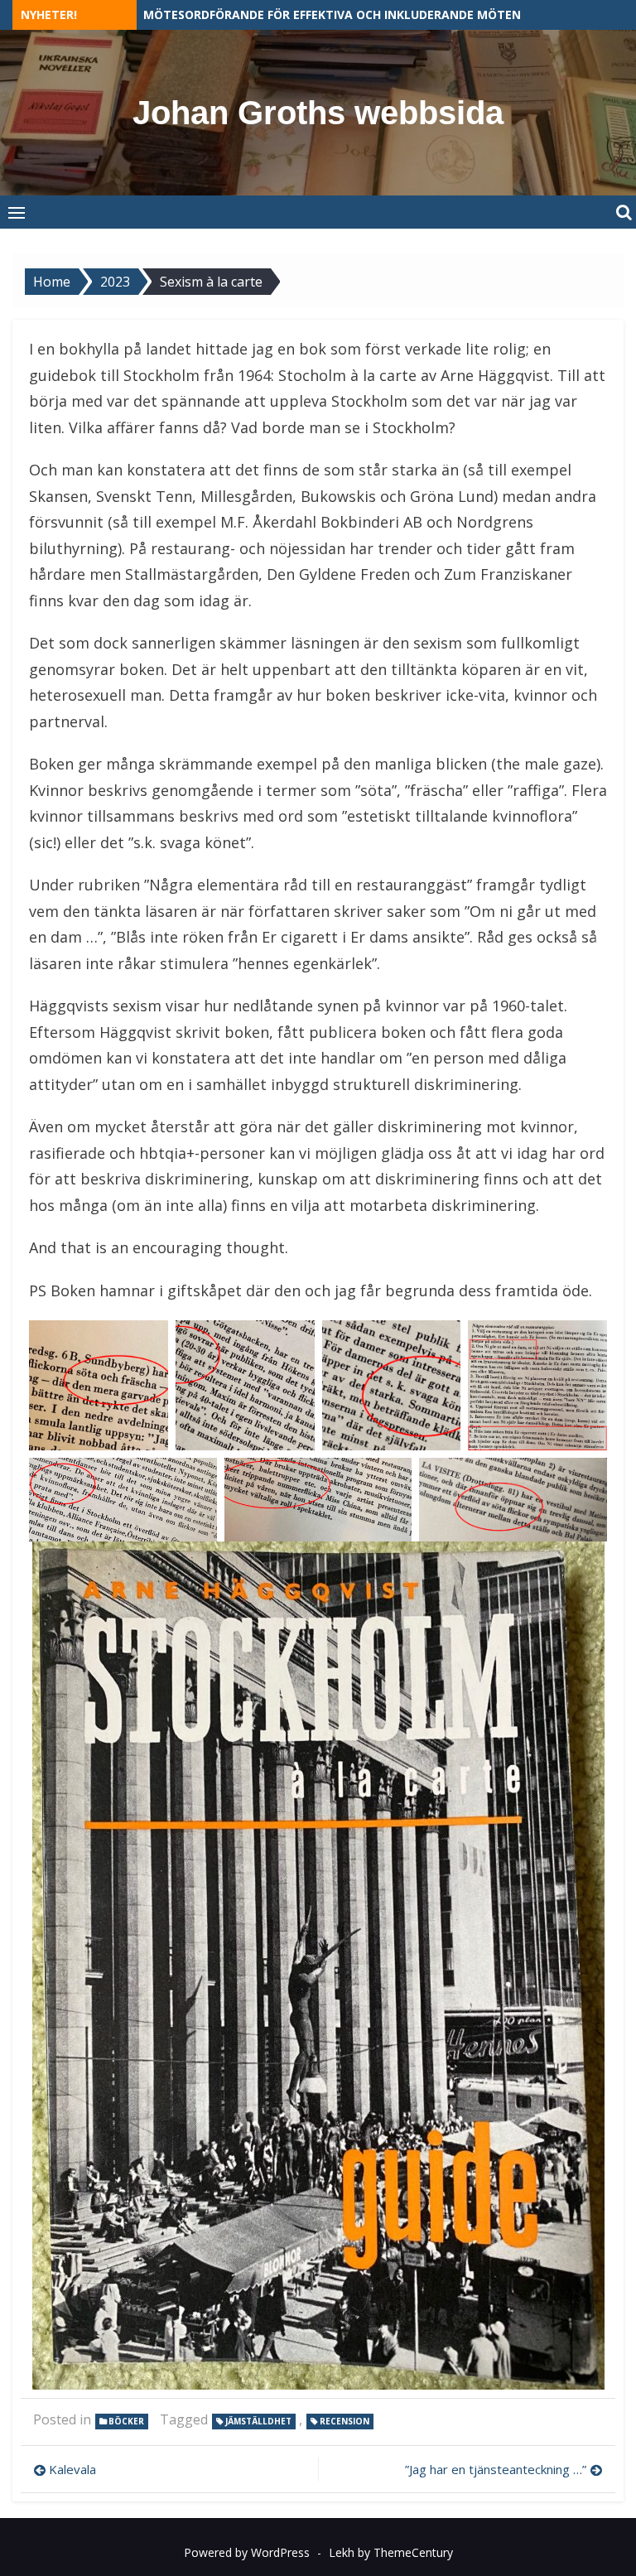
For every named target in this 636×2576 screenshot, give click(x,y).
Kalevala (72, 2469)
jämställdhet (258, 2421)
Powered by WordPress (247, 2552)
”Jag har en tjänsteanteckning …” (496, 2469)
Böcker (126, 2421)
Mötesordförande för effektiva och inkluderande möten (332, 14)
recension (344, 2421)
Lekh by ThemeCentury (391, 2552)
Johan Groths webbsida (318, 113)
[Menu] (17, 212)
